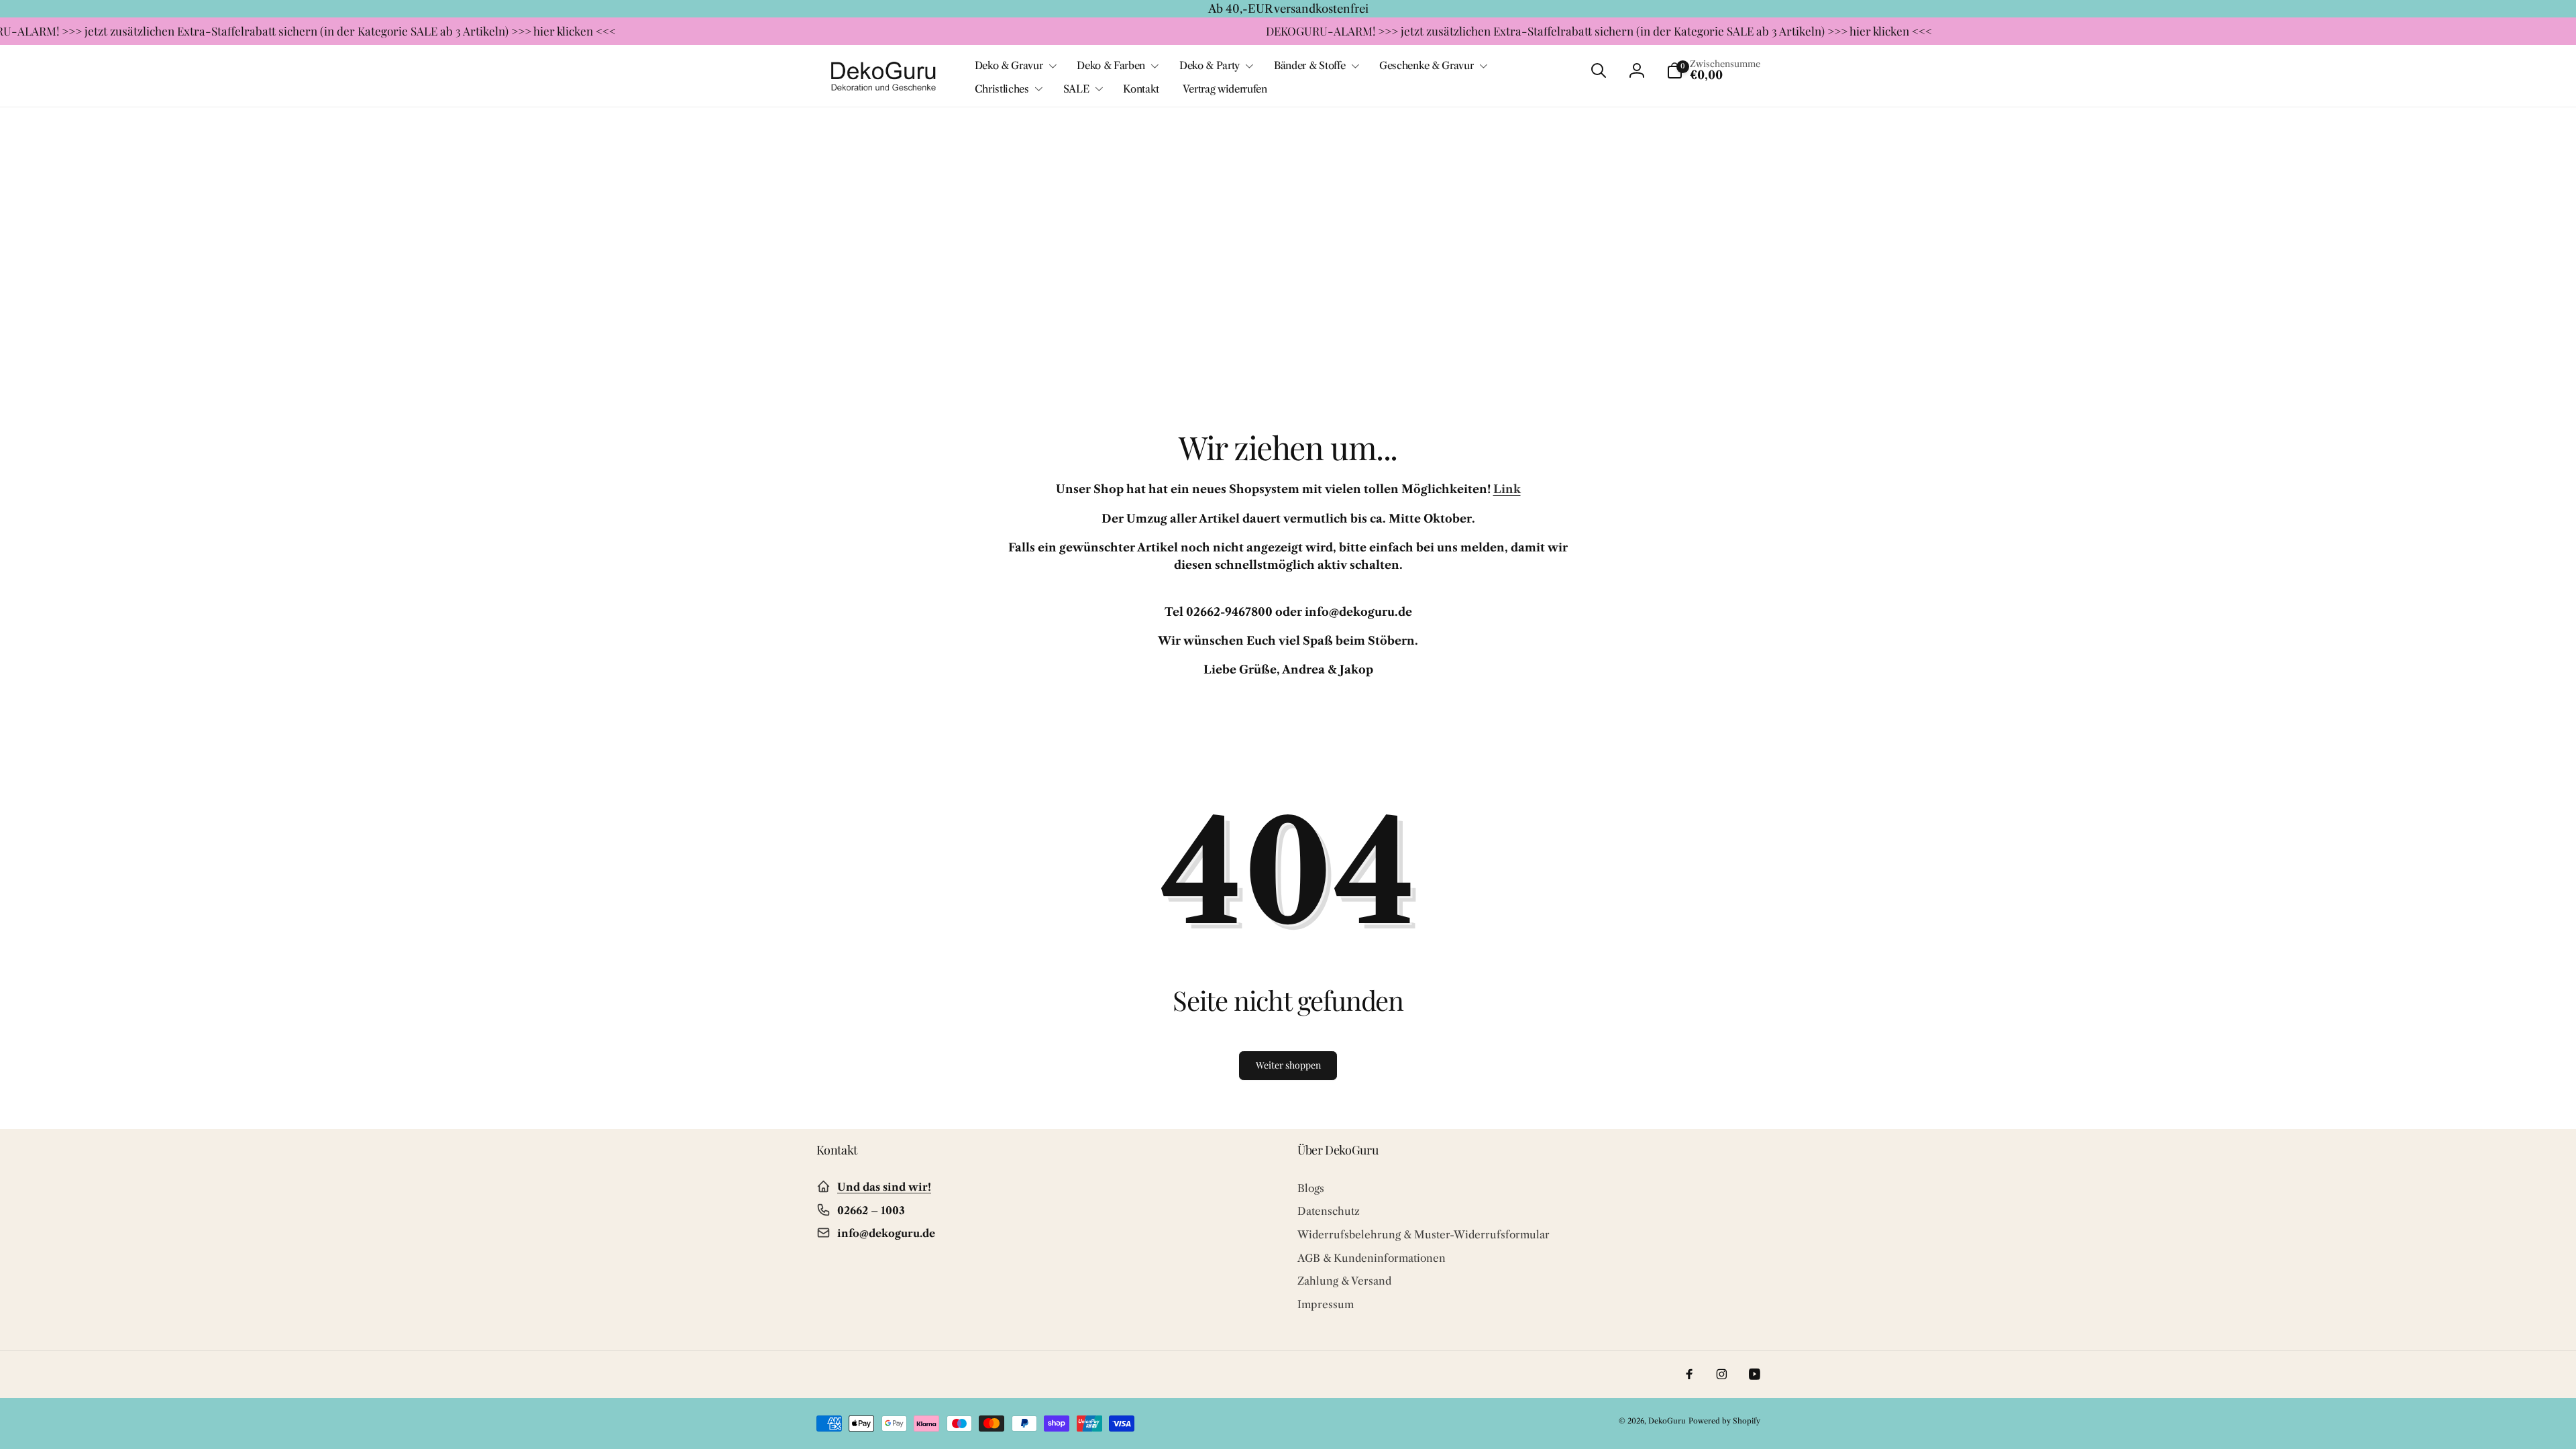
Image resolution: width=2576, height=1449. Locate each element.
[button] (1014, 66)
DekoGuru (1667, 1421)
